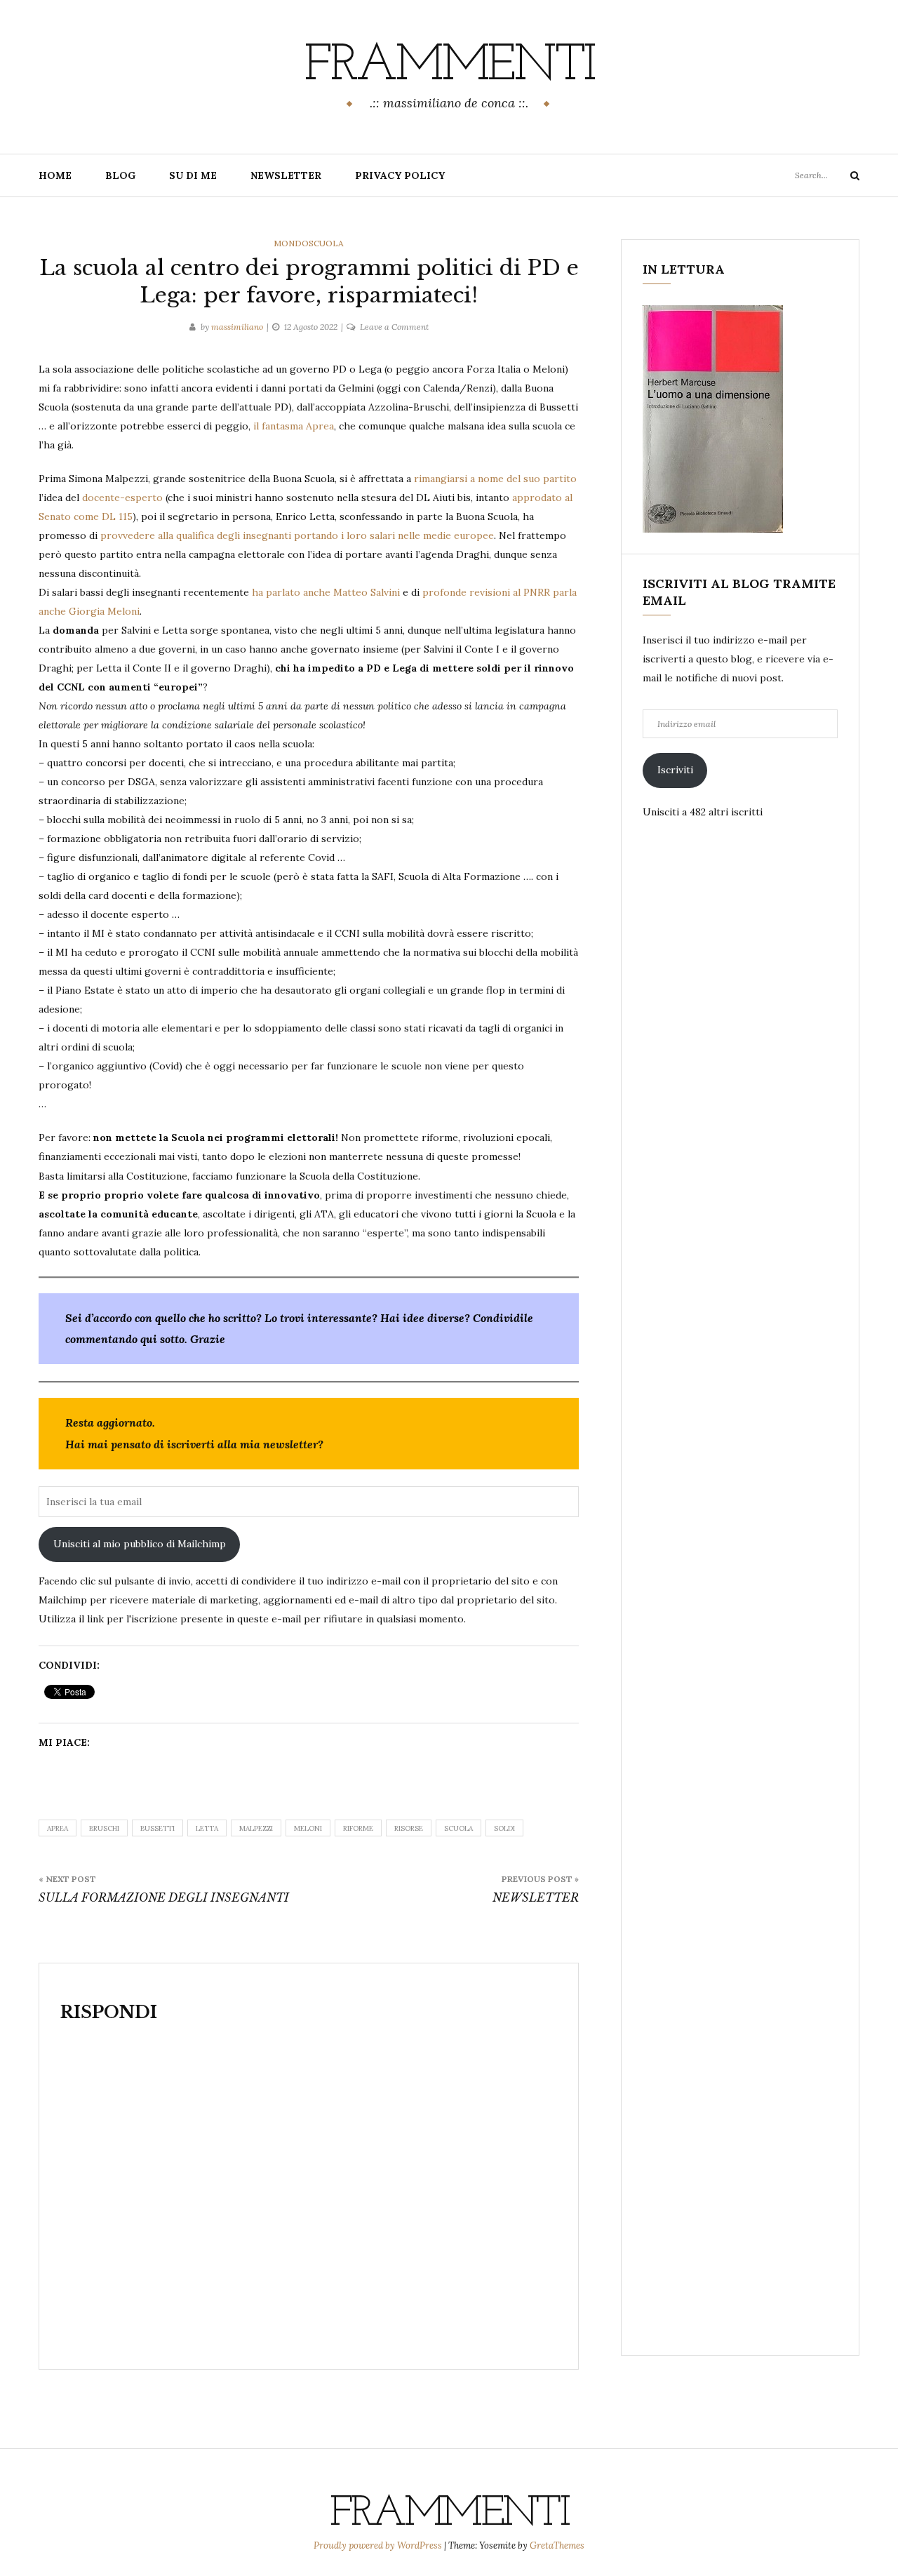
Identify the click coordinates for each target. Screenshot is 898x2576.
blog (120, 175)
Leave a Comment (394, 327)
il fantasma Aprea (294, 426)
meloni (308, 1828)
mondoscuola (309, 243)
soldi (504, 1828)
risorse (409, 1828)
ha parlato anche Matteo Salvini (326, 592)
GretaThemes (557, 2545)
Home (55, 175)
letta (207, 1828)
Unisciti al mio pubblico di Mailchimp (140, 1544)
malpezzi (256, 1828)
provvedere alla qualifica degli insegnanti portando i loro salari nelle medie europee (297, 535)
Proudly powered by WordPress (379, 2545)
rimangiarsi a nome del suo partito (495, 479)
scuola (458, 1828)
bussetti (158, 1828)
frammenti (449, 67)
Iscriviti (675, 770)
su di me (193, 175)
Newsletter (286, 175)
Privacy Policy (400, 175)
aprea (58, 1828)
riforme (358, 1828)
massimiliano (237, 327)
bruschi (104, 1828)
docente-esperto (122, 498)
